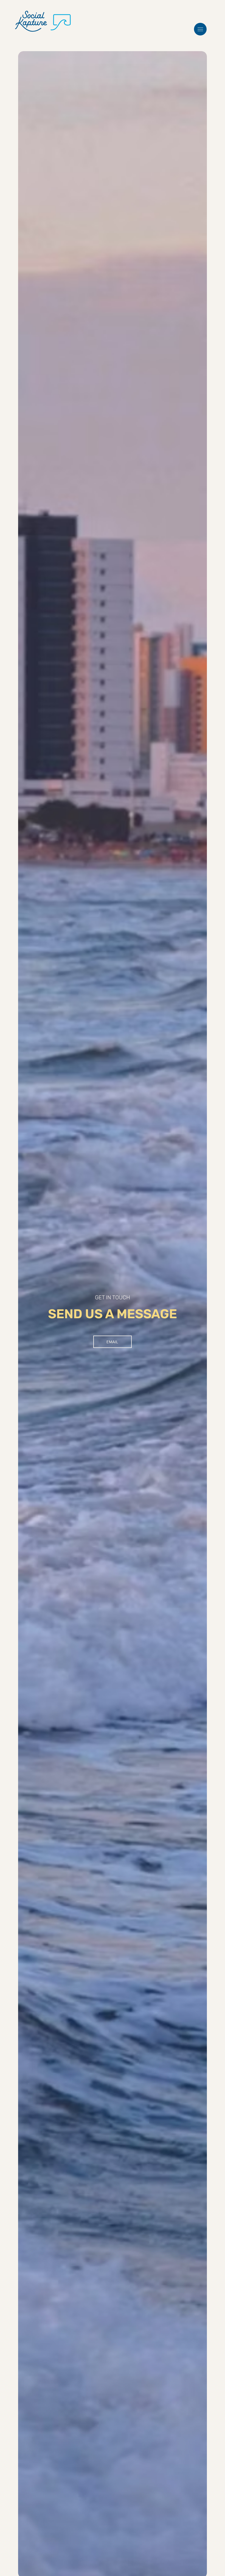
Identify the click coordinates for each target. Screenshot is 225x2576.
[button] (200, 29)
